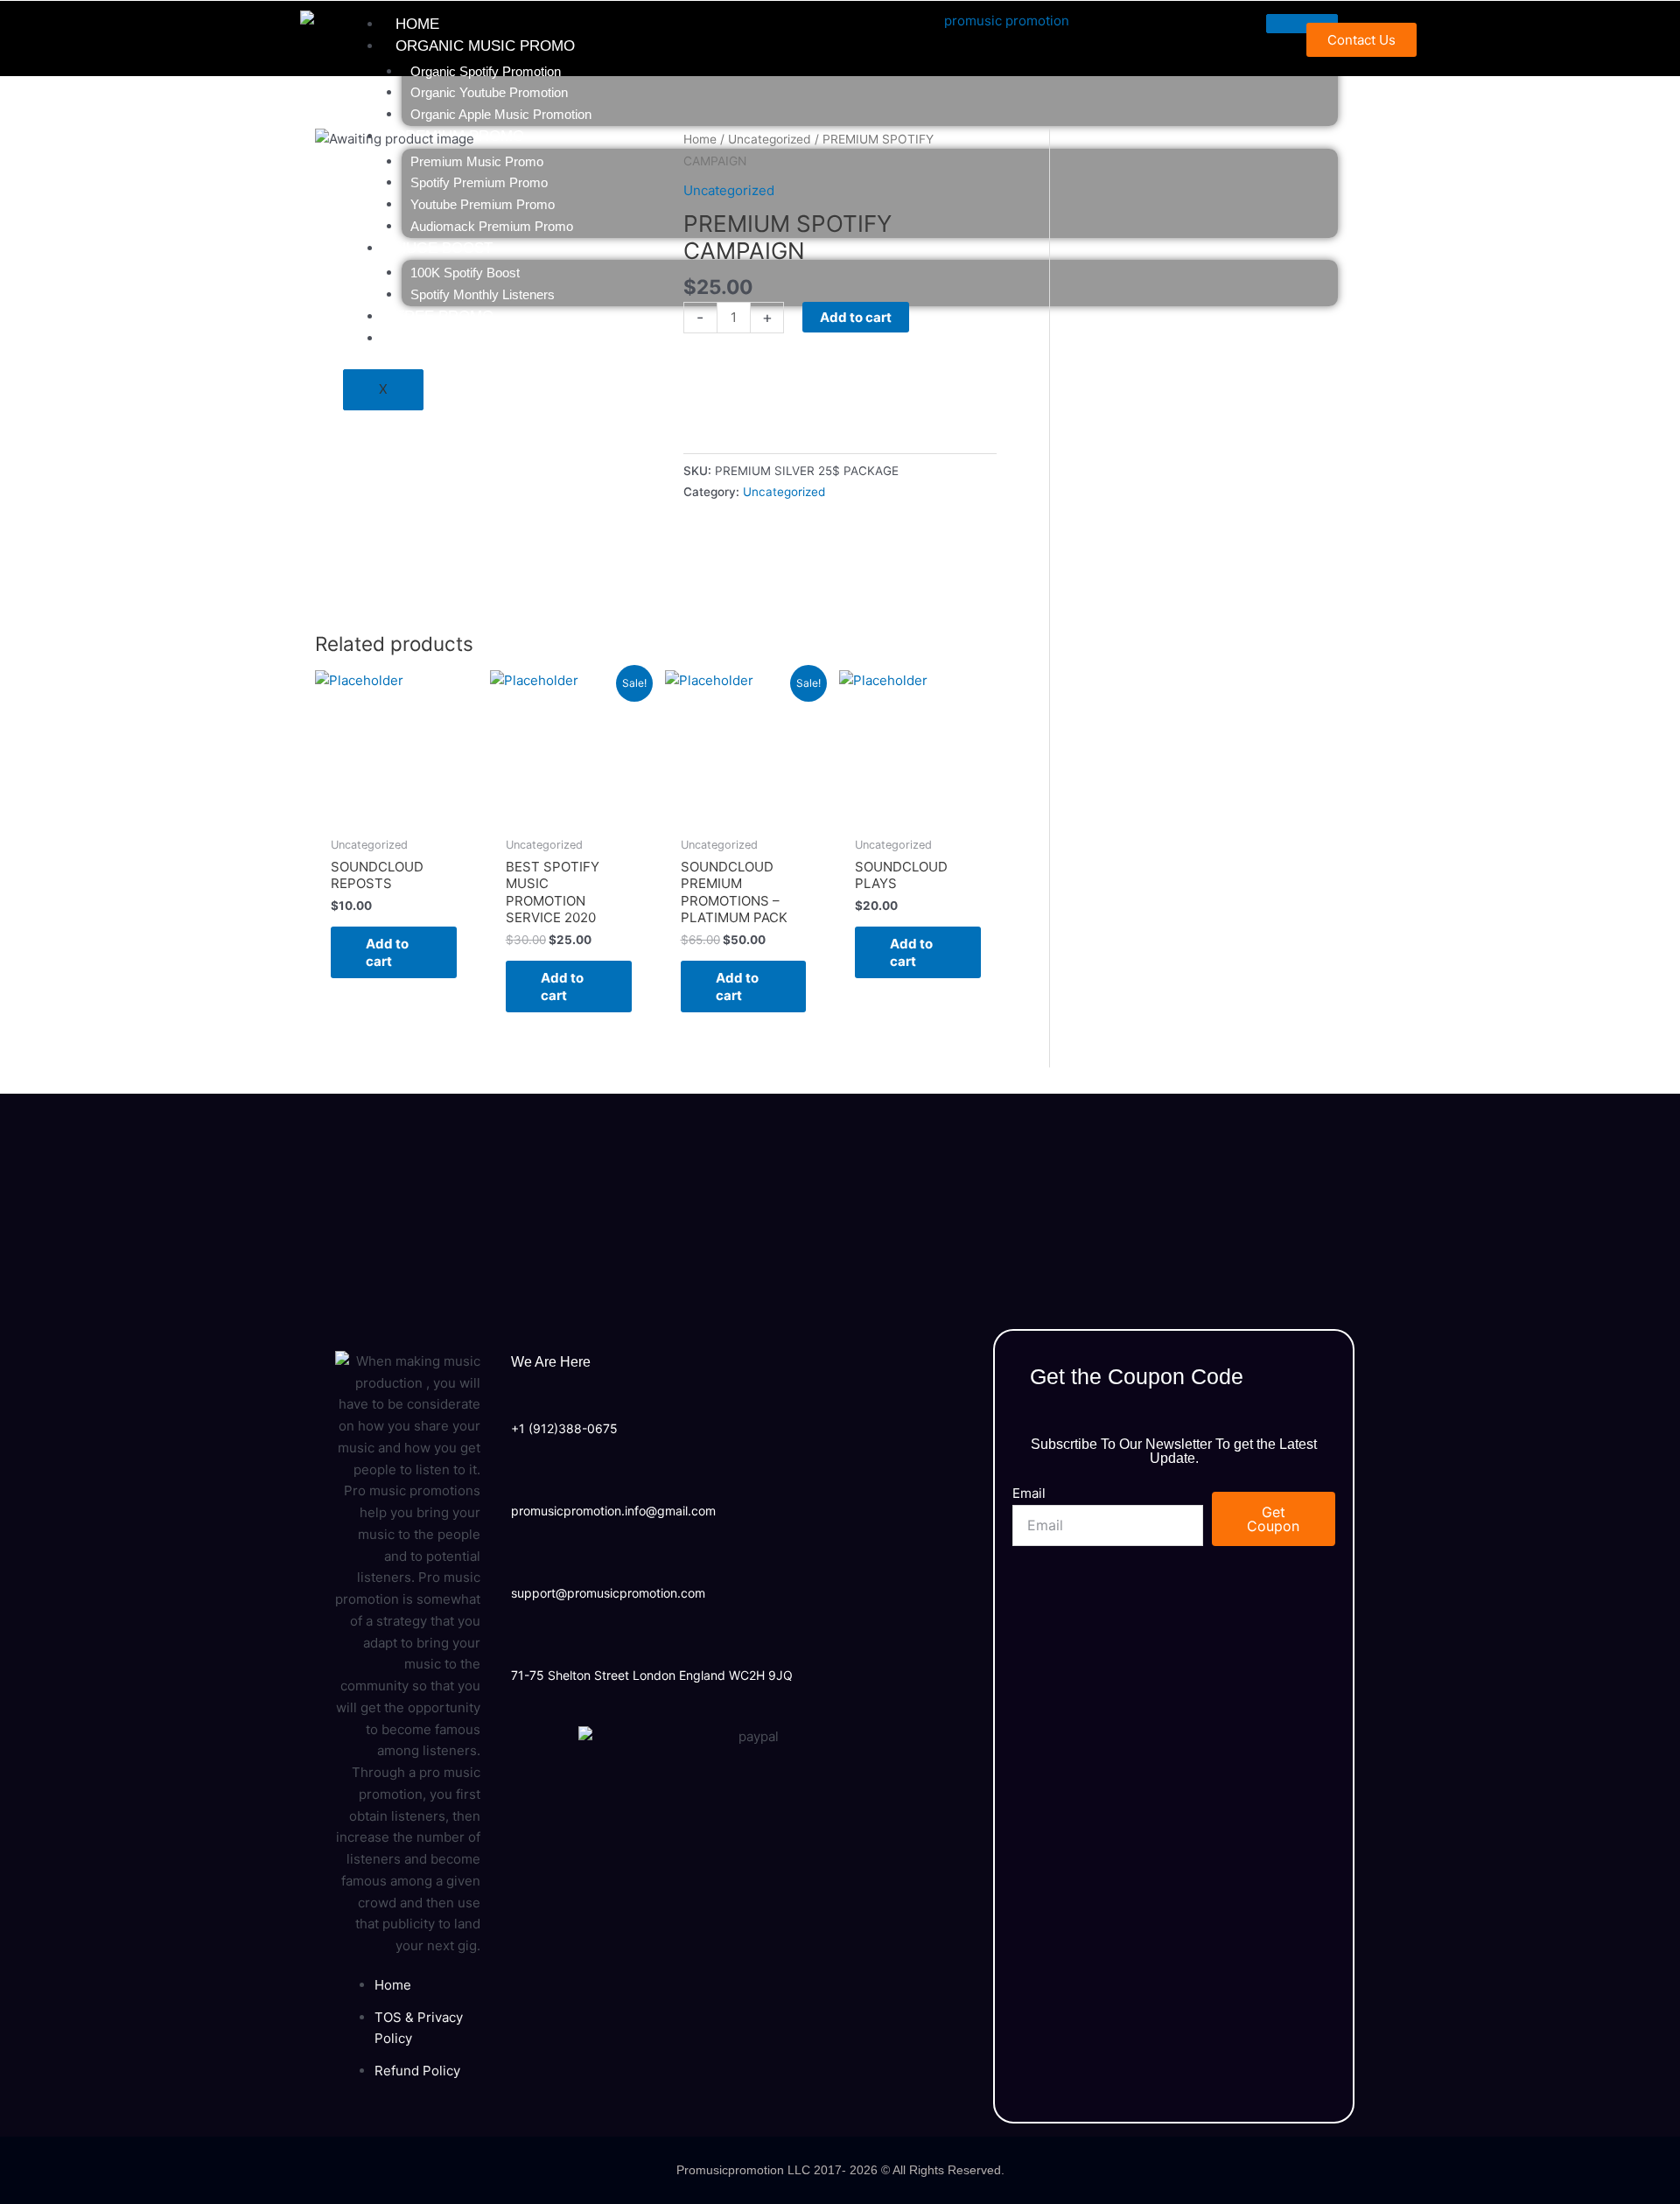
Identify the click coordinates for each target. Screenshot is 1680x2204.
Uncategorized (784, 492)
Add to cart (387, 952)
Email (1029, 1493)
